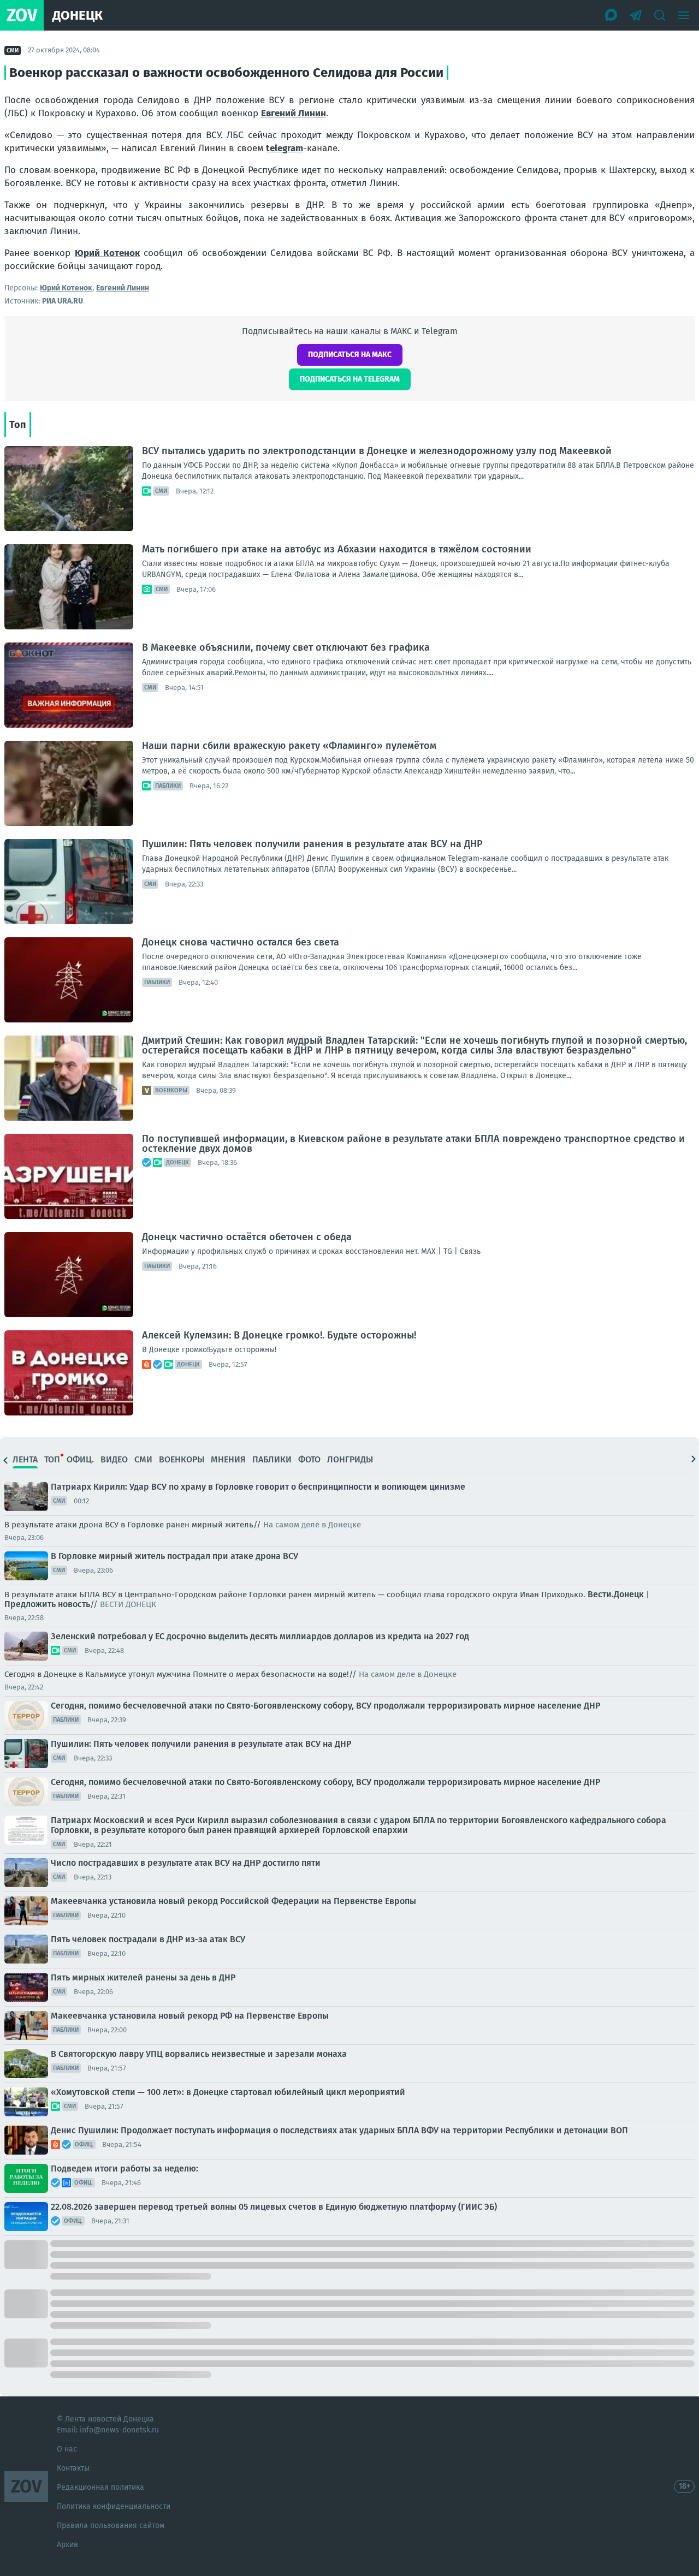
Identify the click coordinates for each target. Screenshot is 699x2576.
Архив (67, 2545)
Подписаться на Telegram (350, 379)
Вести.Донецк (616, 1594)
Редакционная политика (100, 2487)
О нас (67, 2449)
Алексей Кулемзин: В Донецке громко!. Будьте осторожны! (279, 1335)
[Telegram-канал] (636, 15)
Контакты (73, 2468)
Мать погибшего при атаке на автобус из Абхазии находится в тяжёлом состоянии (337, 549)
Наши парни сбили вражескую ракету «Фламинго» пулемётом (289, 746)
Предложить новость (47, 1604)
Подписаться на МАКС (350, 355)
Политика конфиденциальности (114, 2506)
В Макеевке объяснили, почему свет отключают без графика (286, 647)
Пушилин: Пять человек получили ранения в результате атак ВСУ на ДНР (312, 844)
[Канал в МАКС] (612, 15)
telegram (285, 148)
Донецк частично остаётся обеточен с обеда (247, 1237)
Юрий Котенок (107, 253)
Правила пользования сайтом (111, 2526)
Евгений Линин (294, 113)
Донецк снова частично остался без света (241, 942)
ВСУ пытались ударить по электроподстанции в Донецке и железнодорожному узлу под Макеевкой (377, 451)
